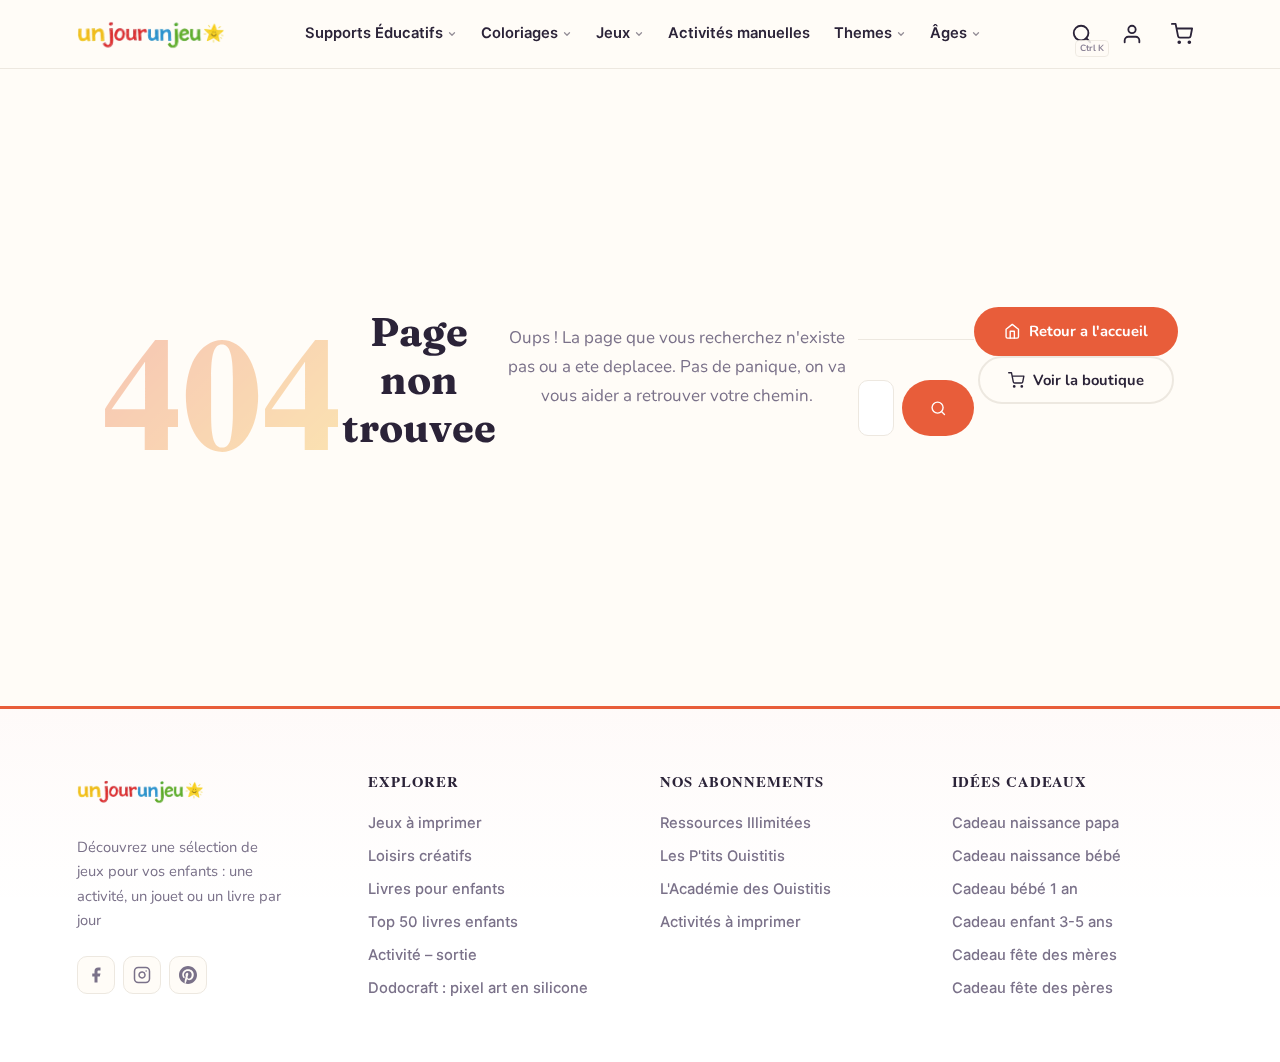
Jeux (613, 33)
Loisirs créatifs (420, 856)
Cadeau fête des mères (1034, 955)
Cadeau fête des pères (1032, 988)
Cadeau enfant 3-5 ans (1032, 922)
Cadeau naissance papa (1035, 823)
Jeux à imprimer (425, 823)
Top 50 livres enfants (443, 922)
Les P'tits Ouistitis (722, 856)
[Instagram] (142, 975)
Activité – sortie (422, 955)
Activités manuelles (739, 33)
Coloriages (519, 33)
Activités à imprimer (730, 922)
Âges (948, 33)
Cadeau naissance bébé (1036, 856)
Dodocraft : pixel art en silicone (478, 988)
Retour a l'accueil (1088, 331)
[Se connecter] (1132, 34)
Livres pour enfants (436, 889)
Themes (863, 33)
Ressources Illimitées (735, 823)
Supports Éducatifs (374, 33)
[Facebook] (96, 975)
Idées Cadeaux (1019, 781)
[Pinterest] (188, 975)
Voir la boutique (1088, 380)
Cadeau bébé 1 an (1015, 889)
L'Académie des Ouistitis (745, 889)
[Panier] (1182, 34)
